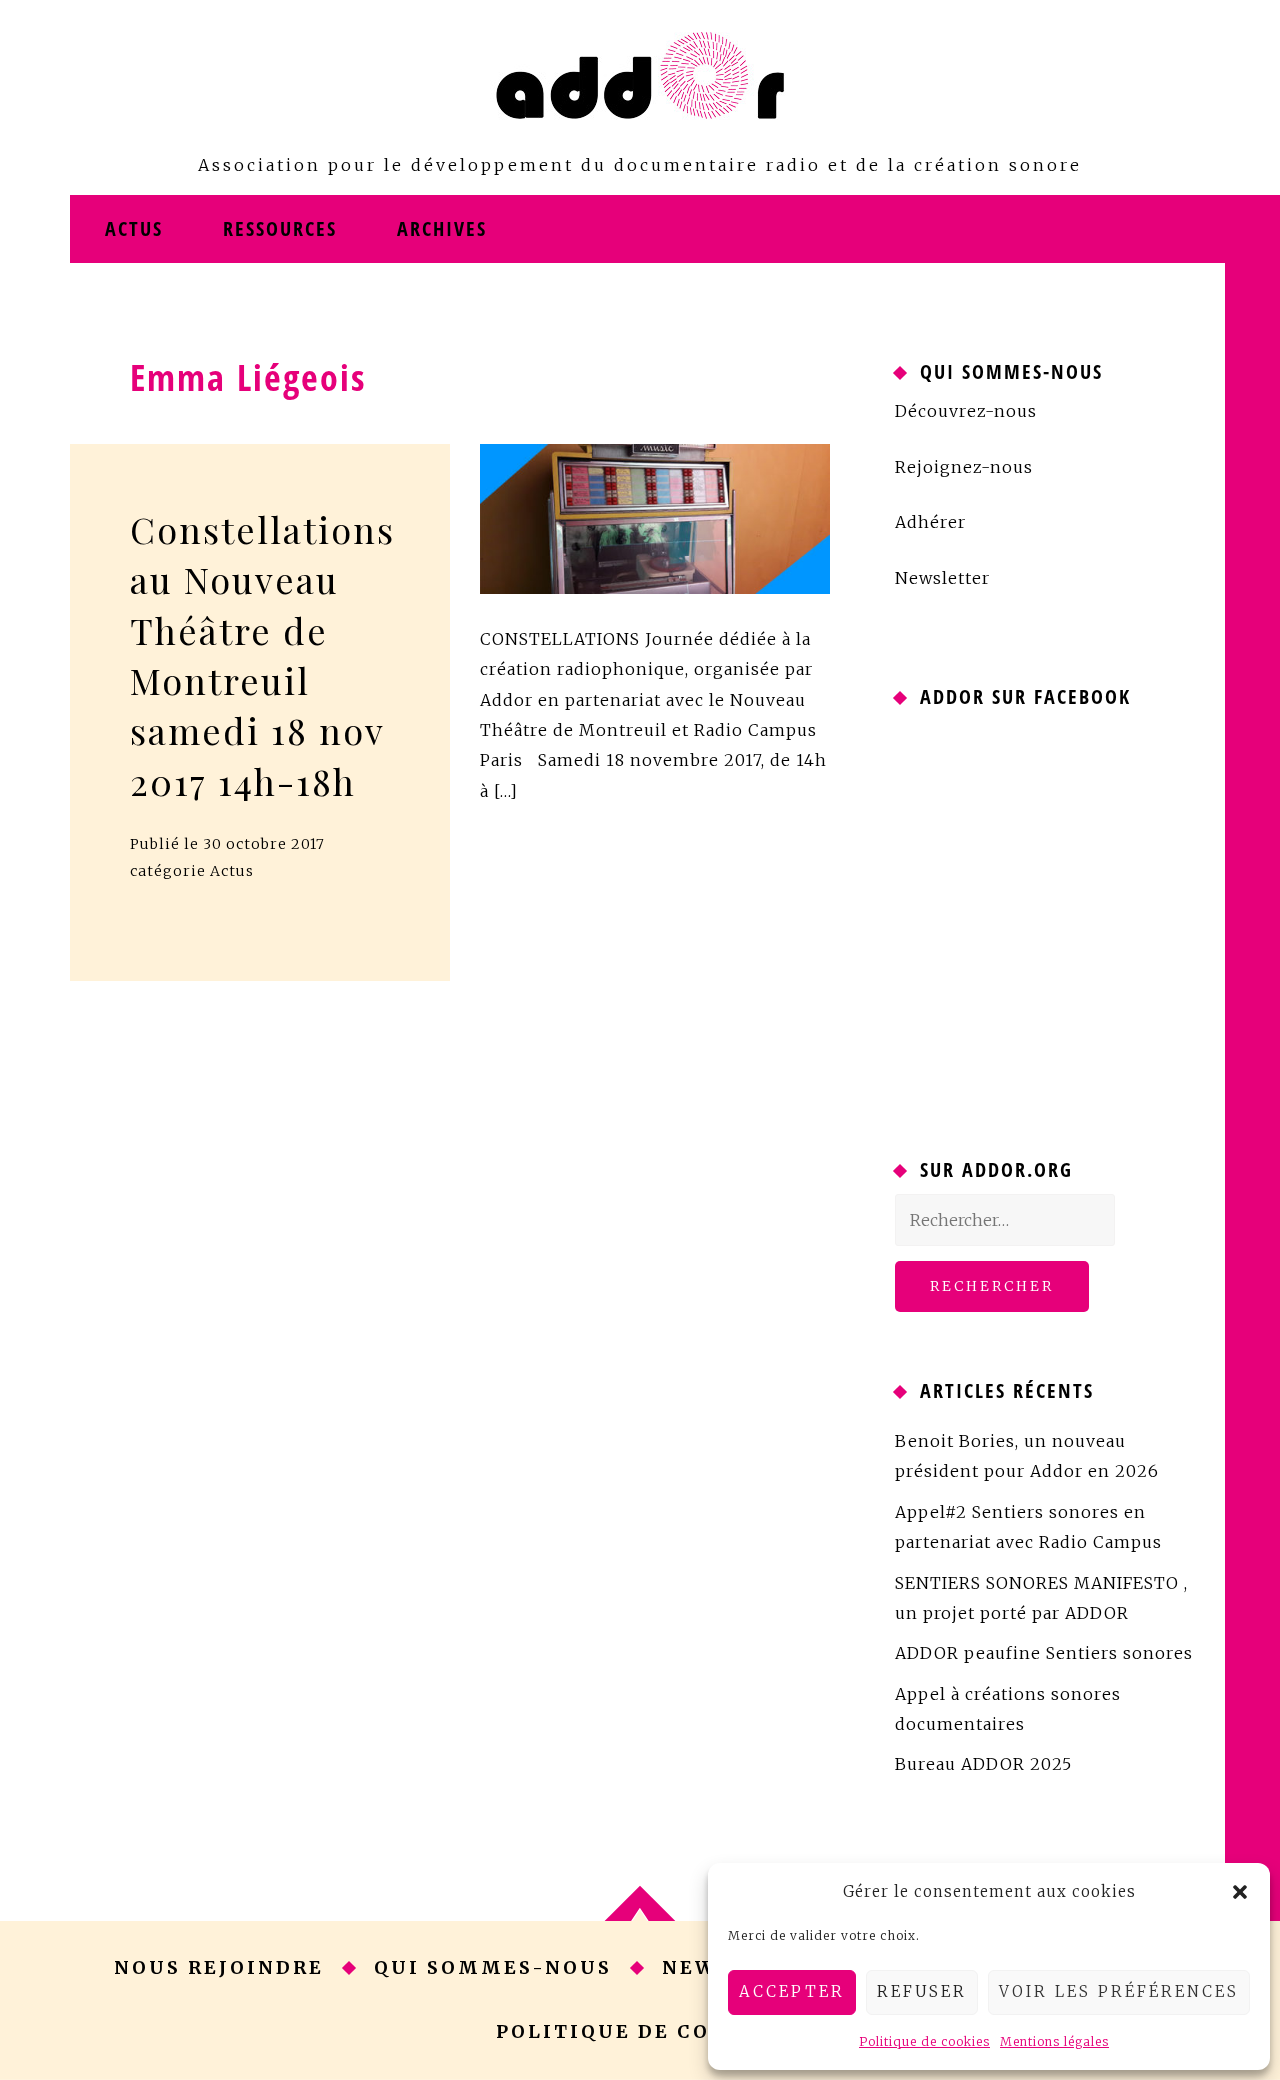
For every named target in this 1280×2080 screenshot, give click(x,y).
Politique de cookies (924, 2041)
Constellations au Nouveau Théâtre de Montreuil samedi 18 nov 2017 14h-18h (260, 655)
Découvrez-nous (966, 411)
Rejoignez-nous (964, 467)
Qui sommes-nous (493, 1967)
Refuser (922, 1991)
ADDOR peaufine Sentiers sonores (1044, 1653)
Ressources (280, 228)
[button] (1240, 1892)
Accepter (792, 1991)
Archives (442, 228)
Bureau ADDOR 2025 (983, 1764)
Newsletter (942, 578)
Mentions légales (1054, 2041)
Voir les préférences (1119, 1991)
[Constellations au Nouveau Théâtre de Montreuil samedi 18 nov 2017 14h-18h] (655, 517)
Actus (134, 228)
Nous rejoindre (219, 1967)
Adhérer (930, 522)
